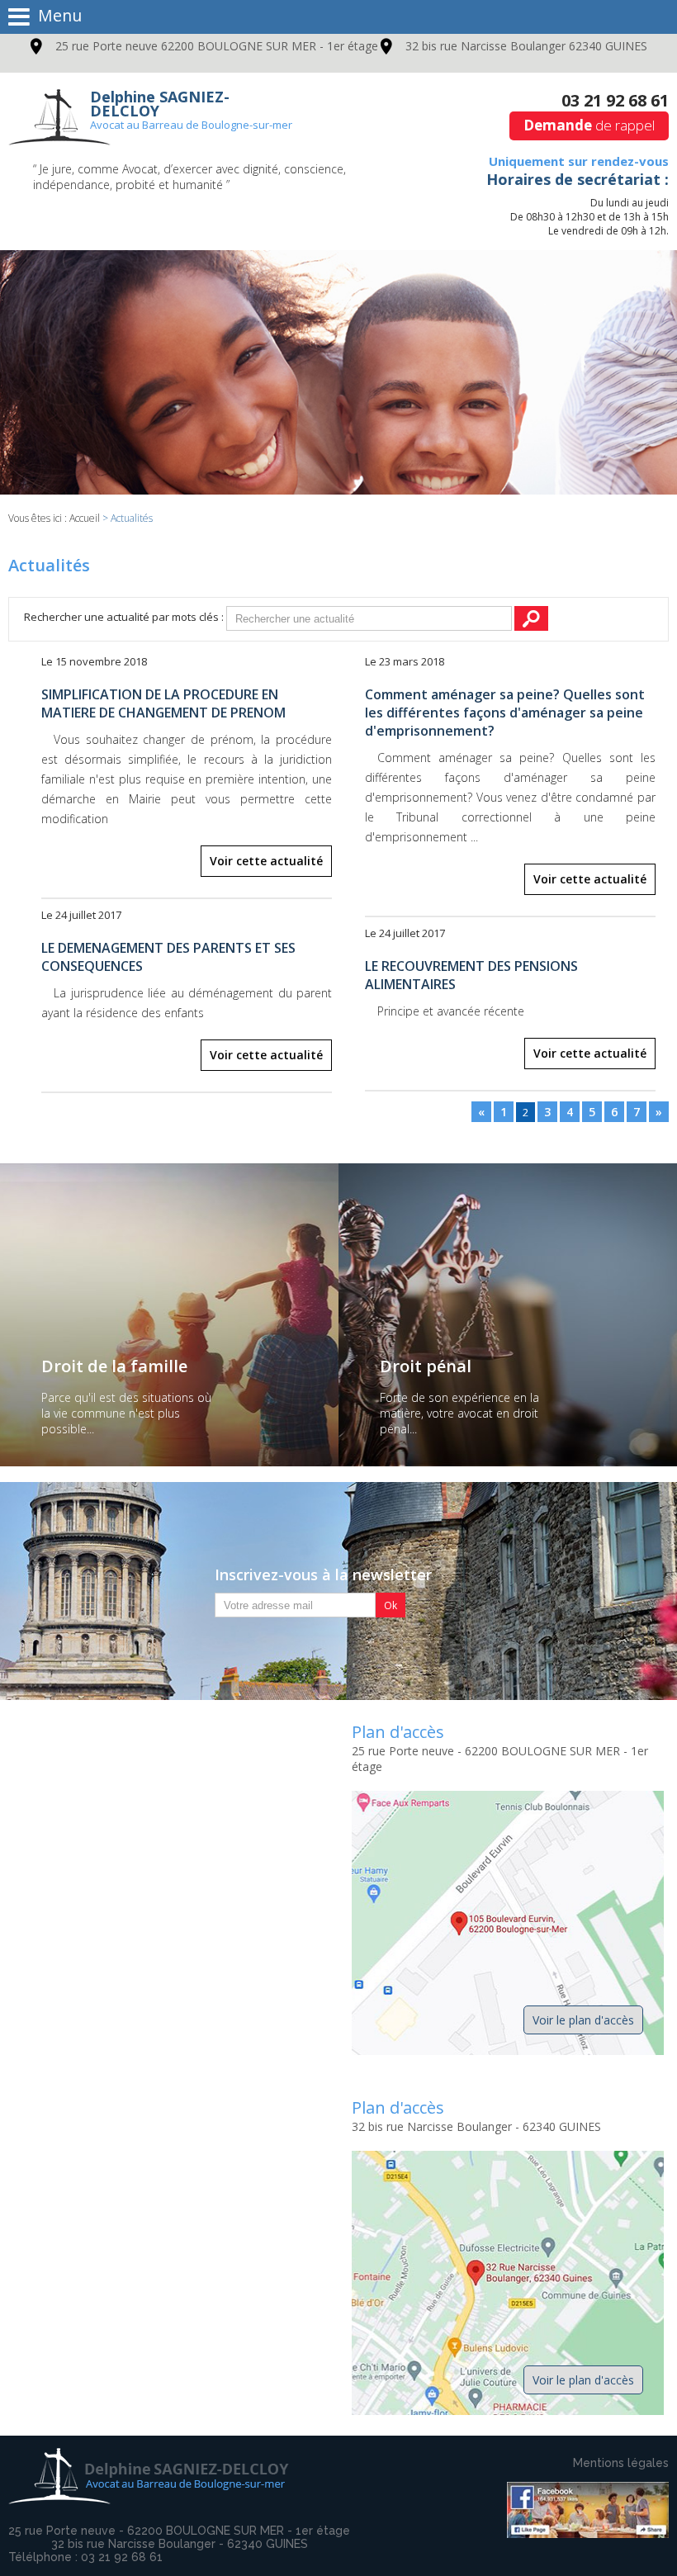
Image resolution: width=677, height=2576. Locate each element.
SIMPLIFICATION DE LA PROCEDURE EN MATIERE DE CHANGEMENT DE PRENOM (163, 703)
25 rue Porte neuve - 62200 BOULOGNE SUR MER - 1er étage (179, 2531)
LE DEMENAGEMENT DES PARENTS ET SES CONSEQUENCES (168, 957)
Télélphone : (85, 2557)
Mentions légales (621, 2463)
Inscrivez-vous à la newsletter (323, 1574)
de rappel (589, 125)
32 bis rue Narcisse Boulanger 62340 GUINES (526, 46)
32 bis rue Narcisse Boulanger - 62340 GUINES (180, 2544)
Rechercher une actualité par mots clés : (124, 617)
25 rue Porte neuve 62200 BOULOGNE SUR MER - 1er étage (217, 46)
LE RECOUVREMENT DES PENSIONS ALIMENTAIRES (471, 975)
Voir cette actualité (266, 861)
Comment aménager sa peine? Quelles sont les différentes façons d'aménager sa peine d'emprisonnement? (505, 713)
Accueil (85, 518)
